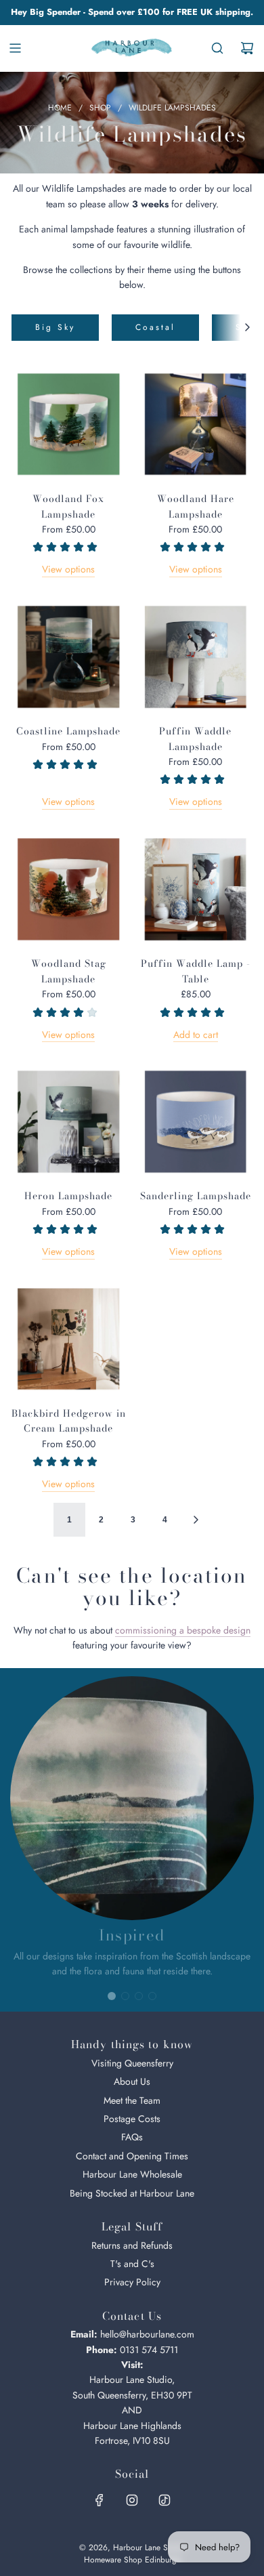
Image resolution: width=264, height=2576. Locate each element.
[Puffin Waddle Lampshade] (196, 656)
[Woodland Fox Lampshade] (69, 424)
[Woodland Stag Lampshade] (69, 889)
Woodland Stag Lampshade (69, 971)
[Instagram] (132, 2500)
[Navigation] (15, 48)
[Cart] (247, 48)
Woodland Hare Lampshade (196, 506)
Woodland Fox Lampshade (68, 506)
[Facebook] (100, 2500)
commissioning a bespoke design (183, 1630)
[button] (247, 328)
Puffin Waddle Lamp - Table (196, 971)
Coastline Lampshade (68, 731)
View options (68, 569)
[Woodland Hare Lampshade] (196, 424)
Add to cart (196, 1035)
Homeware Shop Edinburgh (132, 2560)
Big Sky (55, 327)
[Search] (217, 48)
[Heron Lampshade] (69, 1121)
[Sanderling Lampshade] (196, 1121)
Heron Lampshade (68, 1196)
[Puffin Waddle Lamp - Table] (196, 889)
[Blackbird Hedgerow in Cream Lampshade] (69, 1338)
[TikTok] (164, 2500)
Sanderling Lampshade (196, 1196)
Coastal (155, 327)
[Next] (196, 1520)
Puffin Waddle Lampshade (195, 739)
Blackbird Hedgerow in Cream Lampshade (69, 1421)
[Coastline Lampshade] (69, 656)
